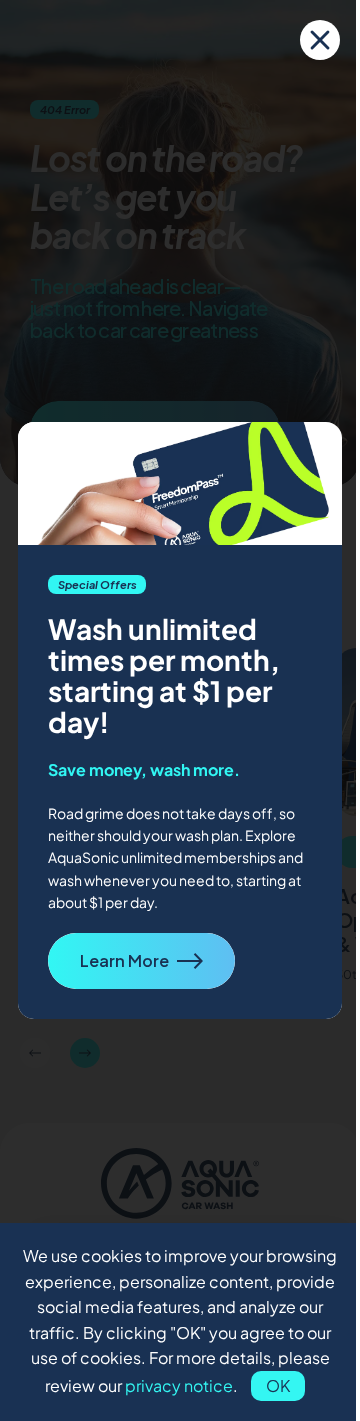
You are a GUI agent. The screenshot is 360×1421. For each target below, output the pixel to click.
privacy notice (179, 1385)
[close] (320, 40)
